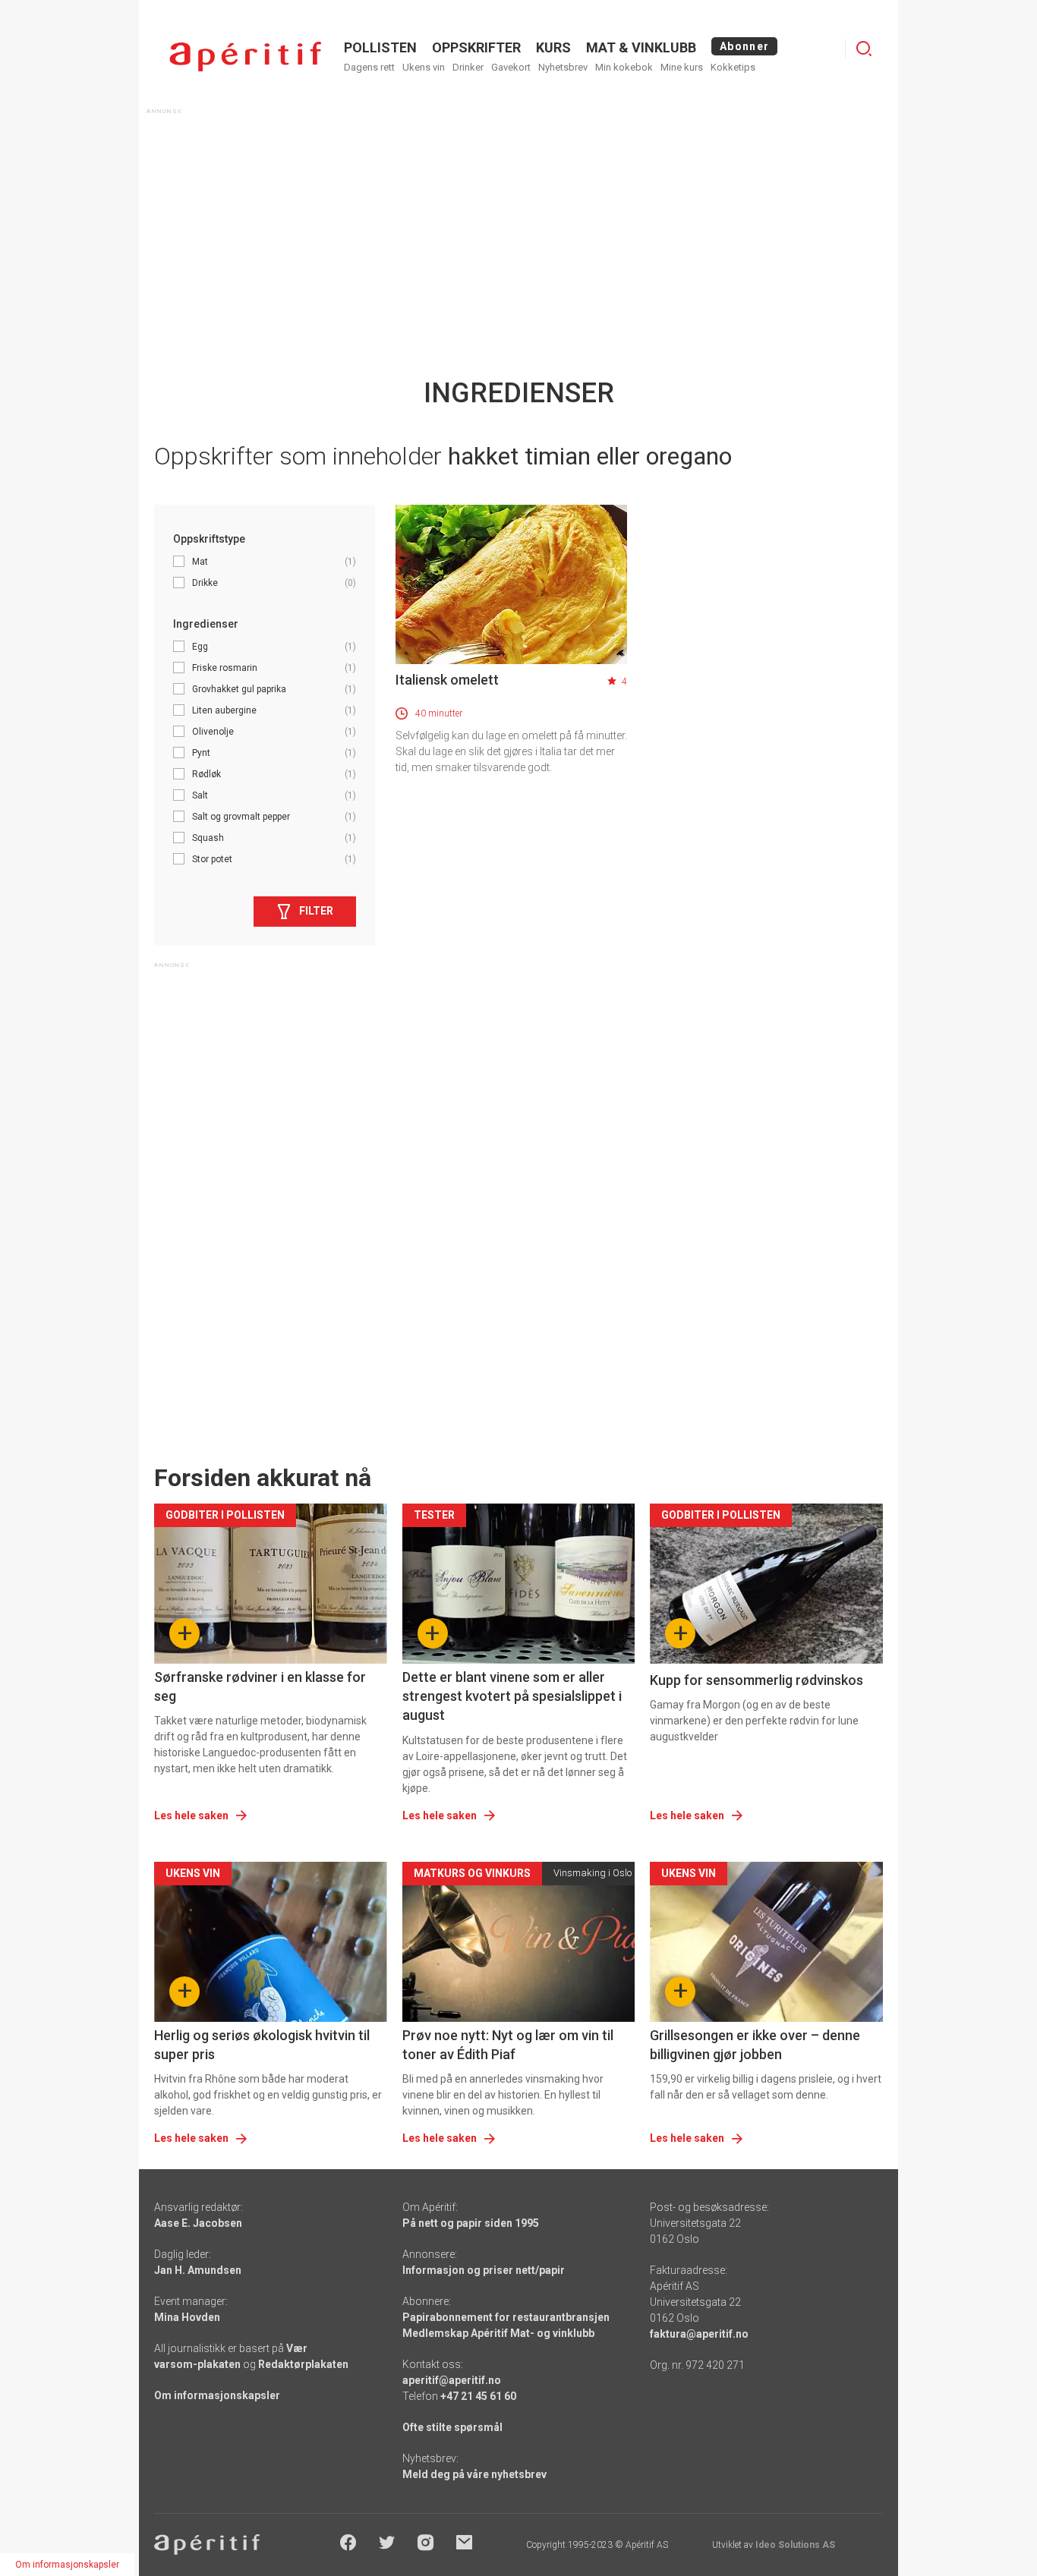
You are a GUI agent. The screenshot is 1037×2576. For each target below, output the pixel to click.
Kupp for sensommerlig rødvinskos (756, 1680)
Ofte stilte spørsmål (452, 2427)
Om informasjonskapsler (217, 2395)
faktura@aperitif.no (699, 2334)
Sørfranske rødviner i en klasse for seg (260, 1686)
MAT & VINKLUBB (641, 47)
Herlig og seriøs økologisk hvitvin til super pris (262, 2045)
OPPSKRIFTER (476, 47)
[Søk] (864, 49)
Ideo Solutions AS (795, 2545)
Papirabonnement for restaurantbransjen (506, 2317)
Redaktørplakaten (303, 2364)
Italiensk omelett (447, 680)
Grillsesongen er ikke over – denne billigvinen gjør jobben (755, 2045)
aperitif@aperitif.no (452, 2380)
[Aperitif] (245, 57)
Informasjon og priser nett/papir (484, 2270)
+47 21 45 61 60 (478, 2396)
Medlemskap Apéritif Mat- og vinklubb (498, 2333)
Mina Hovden (187, 2317)
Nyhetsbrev (563, 67)
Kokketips (733, 67)
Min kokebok (624, 67)
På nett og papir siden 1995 (471, 2223)
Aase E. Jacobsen (198, 2223)
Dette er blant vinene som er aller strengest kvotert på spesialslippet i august (512, 1696)
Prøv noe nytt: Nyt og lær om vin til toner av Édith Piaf (508, 2045)
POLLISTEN (380, 47)
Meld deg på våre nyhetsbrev (474, 2474)
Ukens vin (424, 67)
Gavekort (511, 67)
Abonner (744, 46)
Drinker (468, 67)
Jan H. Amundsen (198, 2270)
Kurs (553, 47)
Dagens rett (369, 67)
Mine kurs (682, 67)
